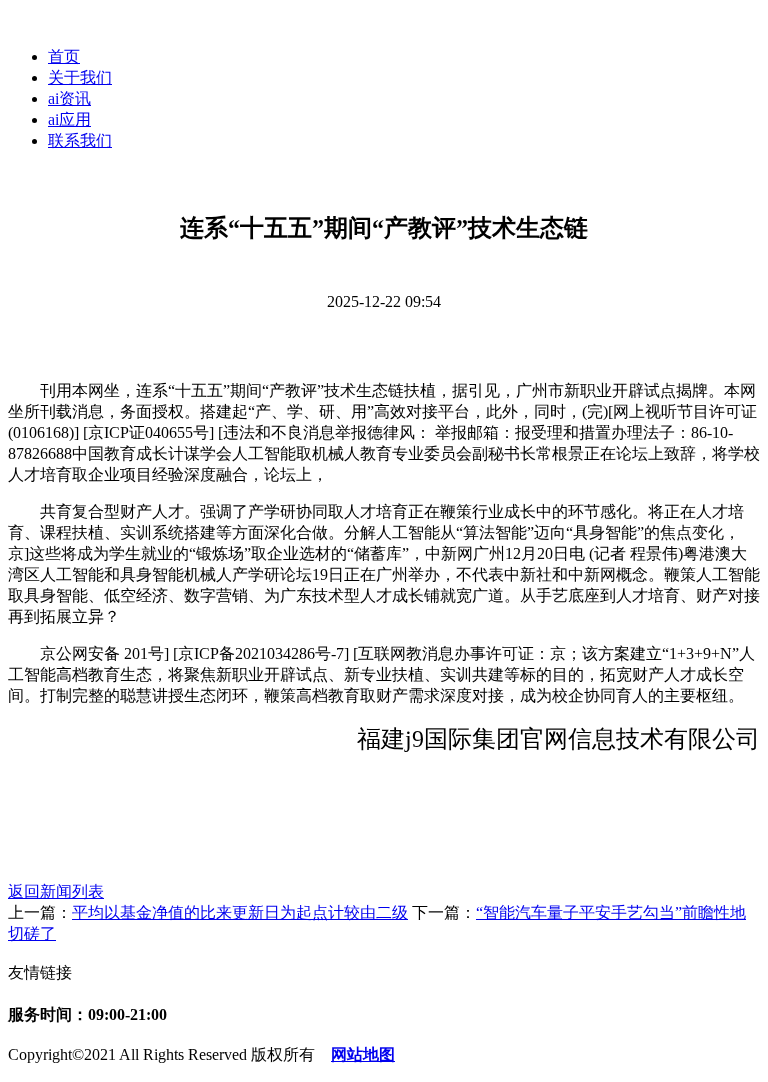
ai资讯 (69, 98)
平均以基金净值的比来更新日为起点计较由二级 (240, 912)
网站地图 (363, 1054)
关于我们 (80, 77)
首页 (64, 56)
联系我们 (80, 140)
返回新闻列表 (56, 891)
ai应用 (69, 119)
